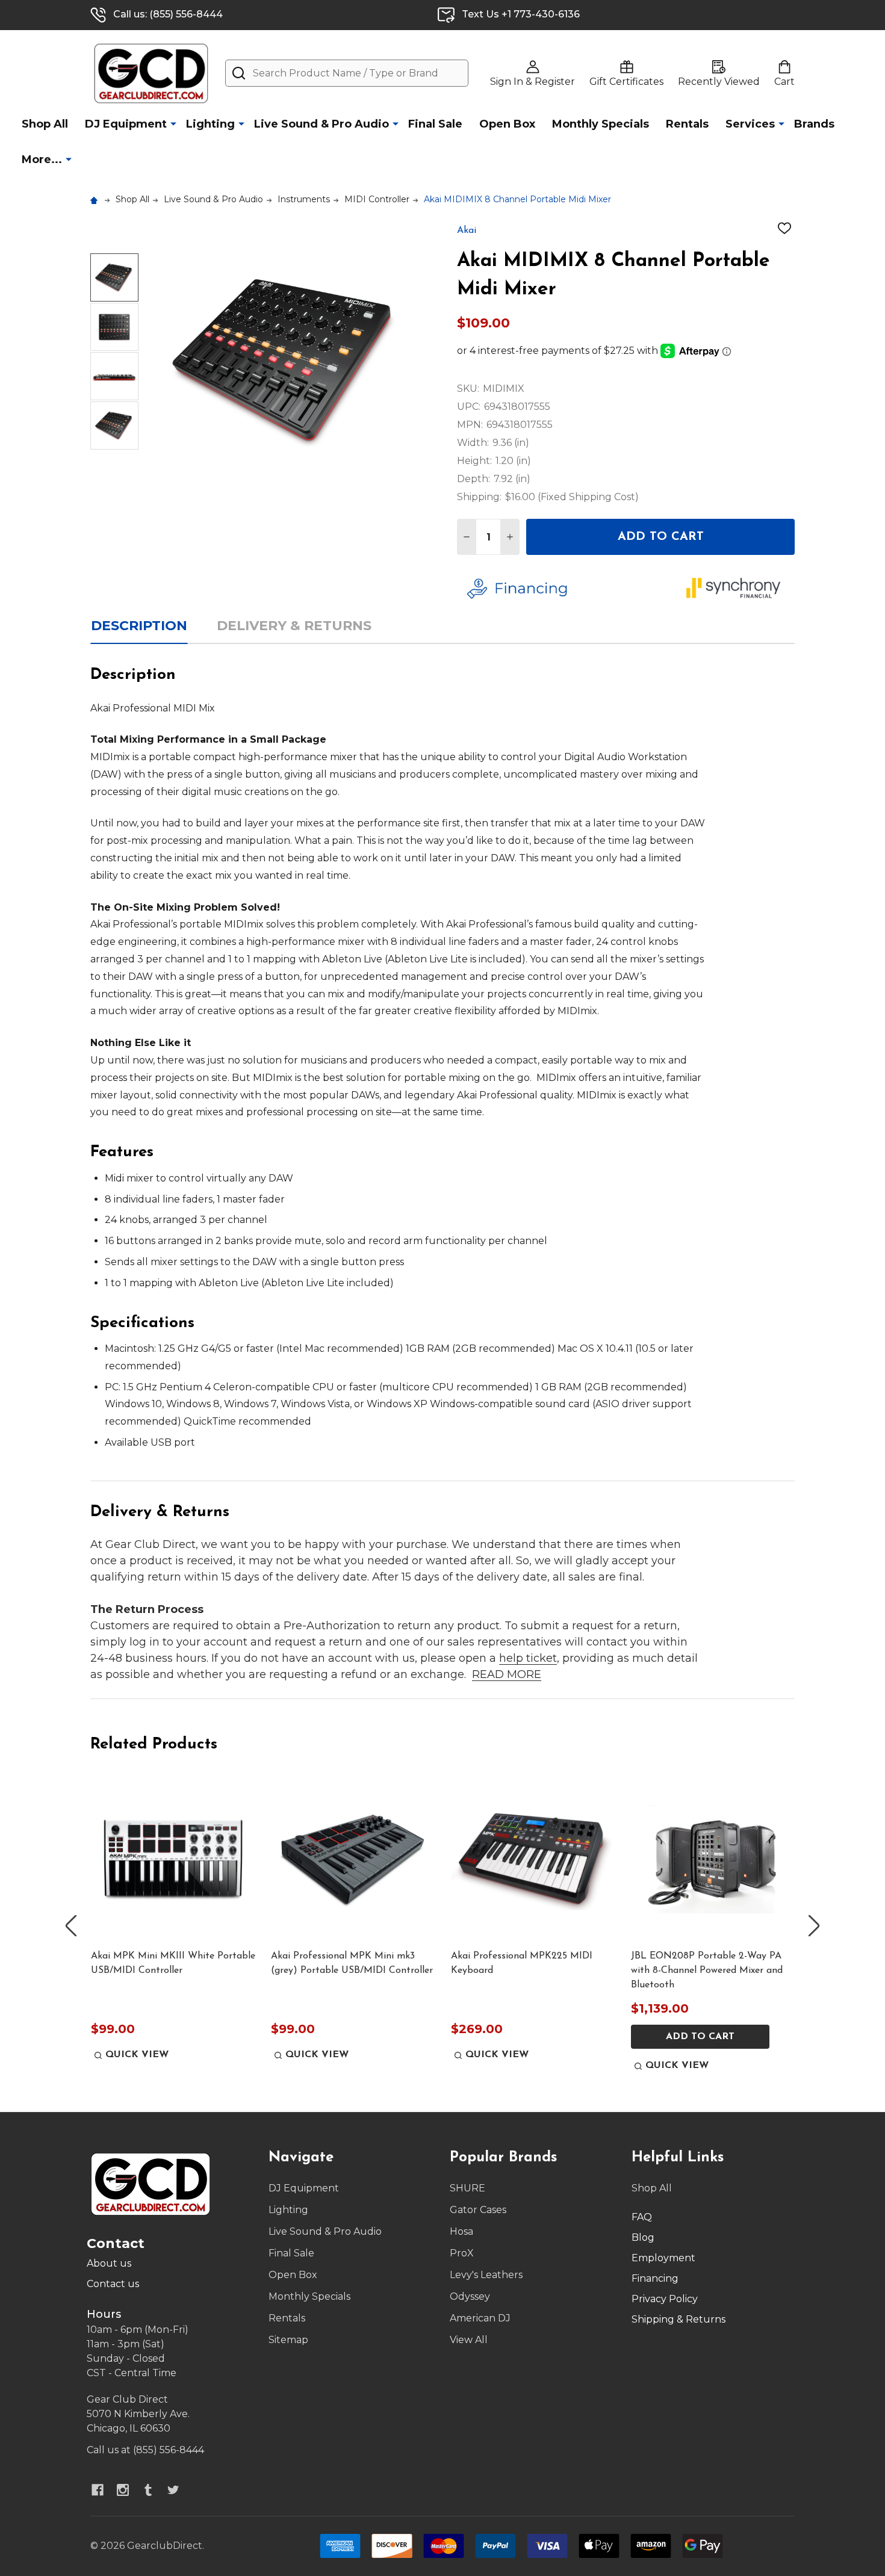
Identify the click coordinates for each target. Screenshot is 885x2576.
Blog (643, 2237)
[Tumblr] (148, 2490)
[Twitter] (173, 2490)
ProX (462, 2253)
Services (750, 124)
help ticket (528, 1658)
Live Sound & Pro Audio (321, 124)
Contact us (113, 2284)
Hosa (461, 2231)
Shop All (45, 124)
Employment (663, 2258)
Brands (814, 124)
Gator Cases (478, 2210)
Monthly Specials (601, 124)
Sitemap (288, 2340)
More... (42, 159)
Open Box (507, 124)
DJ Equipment (126, 124)
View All (469, 2340)
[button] (567, 589)
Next (814, 1926)
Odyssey (470, 2296)
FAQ (642, 2217)
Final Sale (435, 124)
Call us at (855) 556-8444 (145, 2450)
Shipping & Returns (678, 2319)
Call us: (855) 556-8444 (168, 14)
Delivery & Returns (294, 626)
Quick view (137, 2055)
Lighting (210, 124)
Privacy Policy (665, 2299)
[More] (173, 123)
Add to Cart (661, 537)
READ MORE (507, 1674)
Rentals (687, 124)
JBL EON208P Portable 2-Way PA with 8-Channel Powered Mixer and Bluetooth (707, 1971)
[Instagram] (123, 2490)
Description (139, 626)
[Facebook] (98, 2490)
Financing (655, 2278)
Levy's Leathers (486, 2275)
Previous (71, 1926)
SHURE (467, 2188)
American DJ (480, 2318)
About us (109, 2263)
